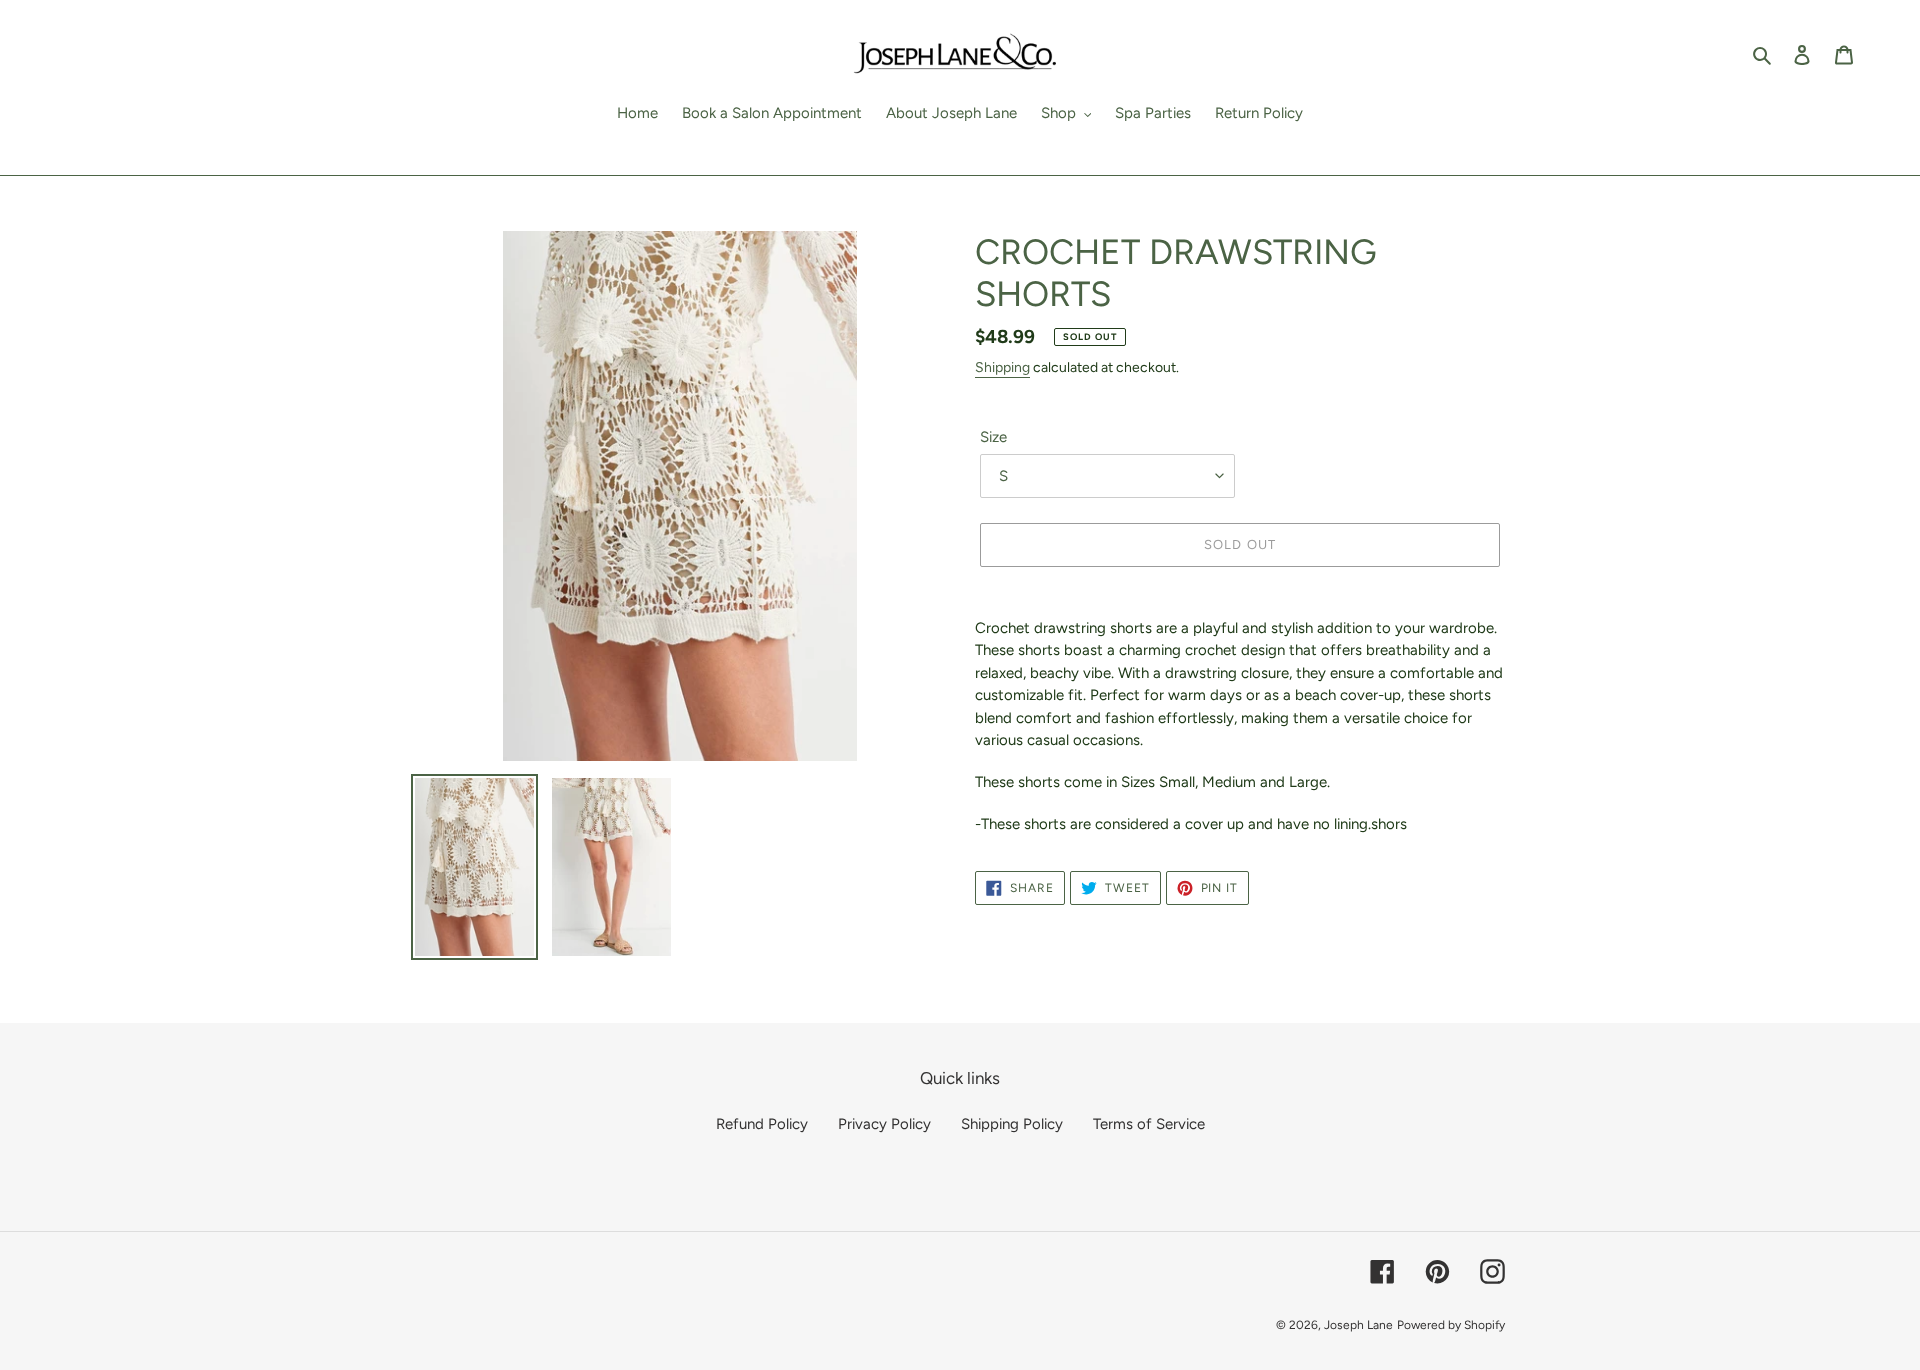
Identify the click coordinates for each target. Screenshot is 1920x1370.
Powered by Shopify (1451, 1325)
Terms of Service (1149, 1124)
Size (993, 437)
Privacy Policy (884, 1124)
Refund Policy (762, 1124)
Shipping (1002, 367)
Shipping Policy (1012, 1124)
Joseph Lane (1358, 1325)
